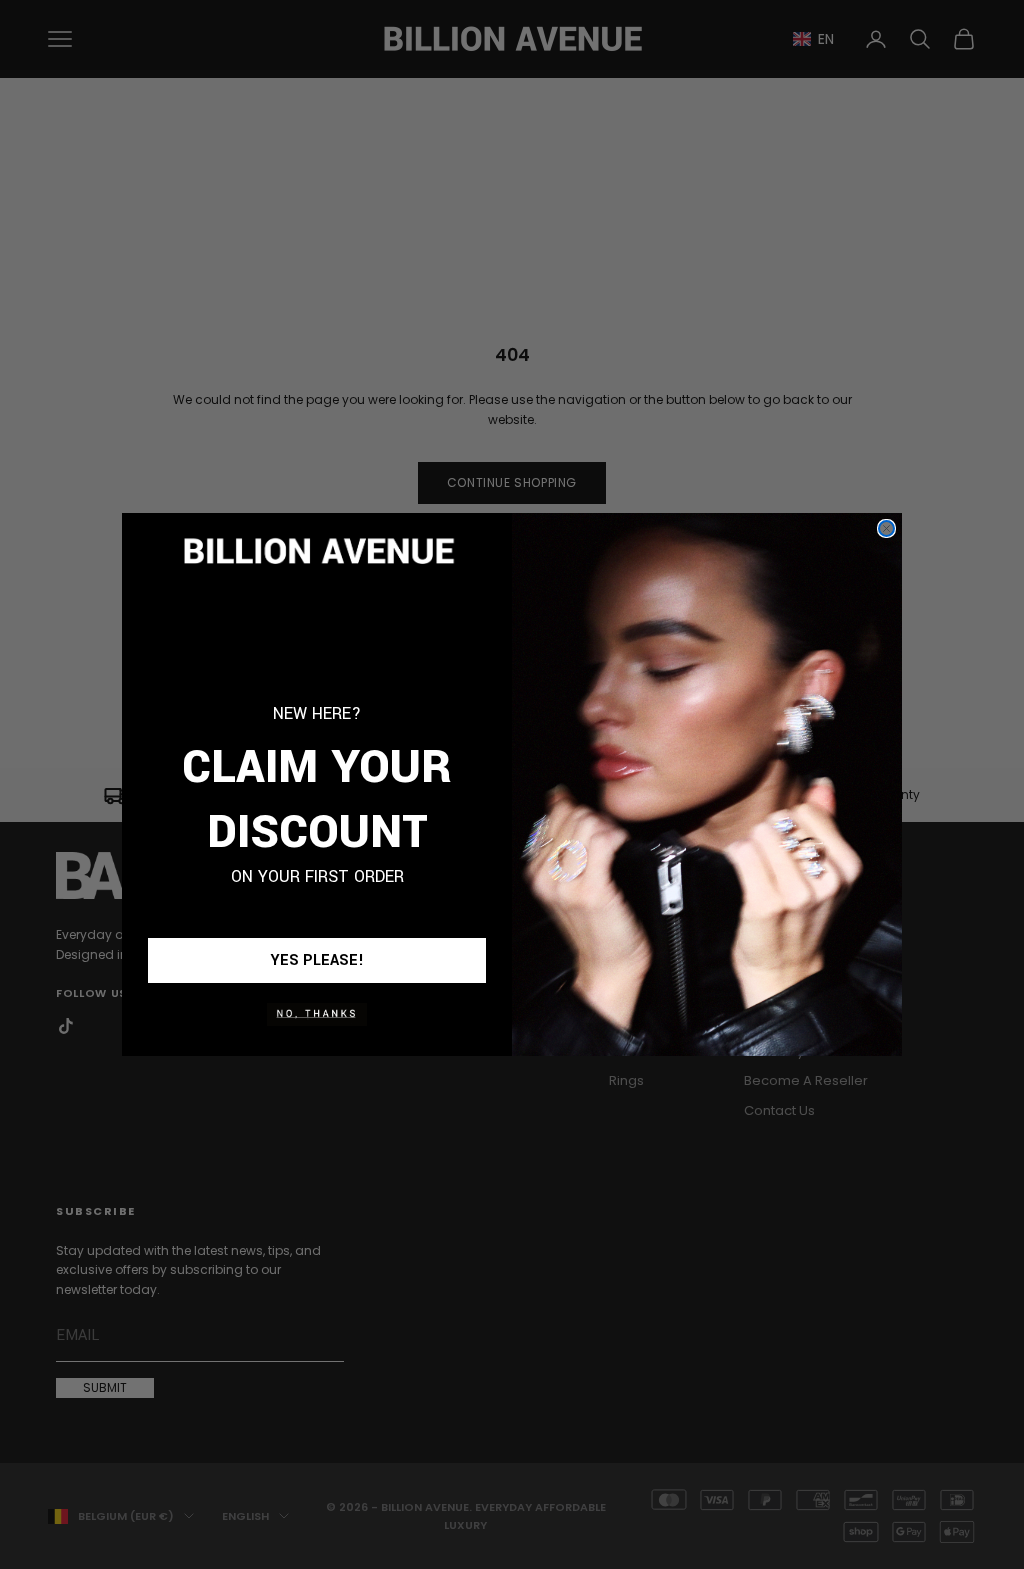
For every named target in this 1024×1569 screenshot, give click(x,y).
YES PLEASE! (317, 960)
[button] (317, 1014)
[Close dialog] (886, 528)
